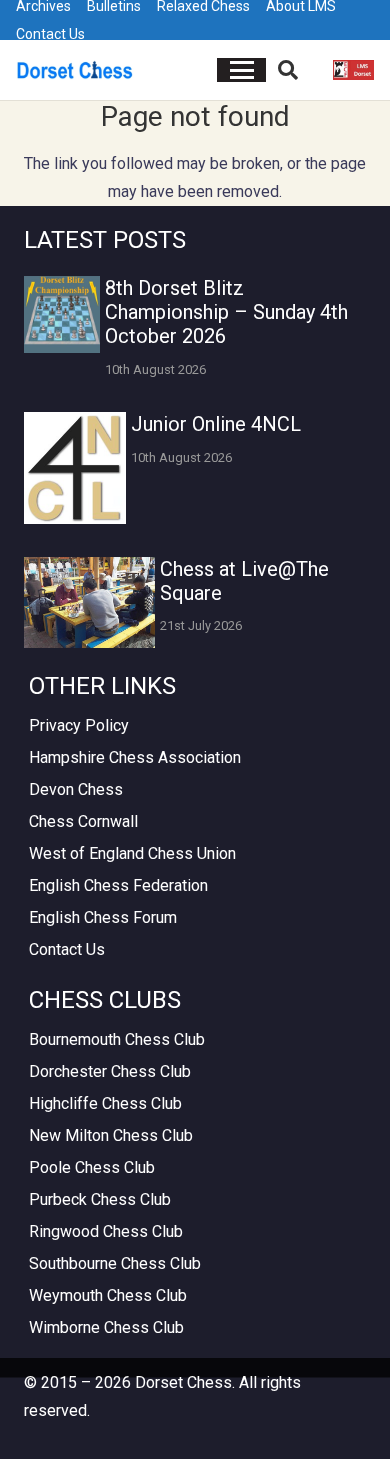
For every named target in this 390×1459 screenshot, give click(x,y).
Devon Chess (76, 789)
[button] (242, 70)
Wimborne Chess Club (106, 1327)
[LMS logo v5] (353, 70)
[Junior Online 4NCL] (75, 468)
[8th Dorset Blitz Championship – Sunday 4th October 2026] (62, 314)
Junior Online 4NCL (216, 424)
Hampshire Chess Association (135, 757)
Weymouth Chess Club (108, 1295)
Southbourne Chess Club (115, 1263)
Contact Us (50, 34)
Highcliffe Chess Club (105, 1103)
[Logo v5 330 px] (75, 70)
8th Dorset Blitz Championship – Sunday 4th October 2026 (226, 312)
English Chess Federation (118, 885)
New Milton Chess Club (111, 1135)
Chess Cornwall (83, 821)
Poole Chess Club (92, 1167)
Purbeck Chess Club (100, 1199)
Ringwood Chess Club (106, 1231)
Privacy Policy (79, 725)
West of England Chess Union (132, 853)
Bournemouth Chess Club (117, 1039)
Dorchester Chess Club (110, 1071)
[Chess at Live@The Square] (89, 602)
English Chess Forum (103, 917)
